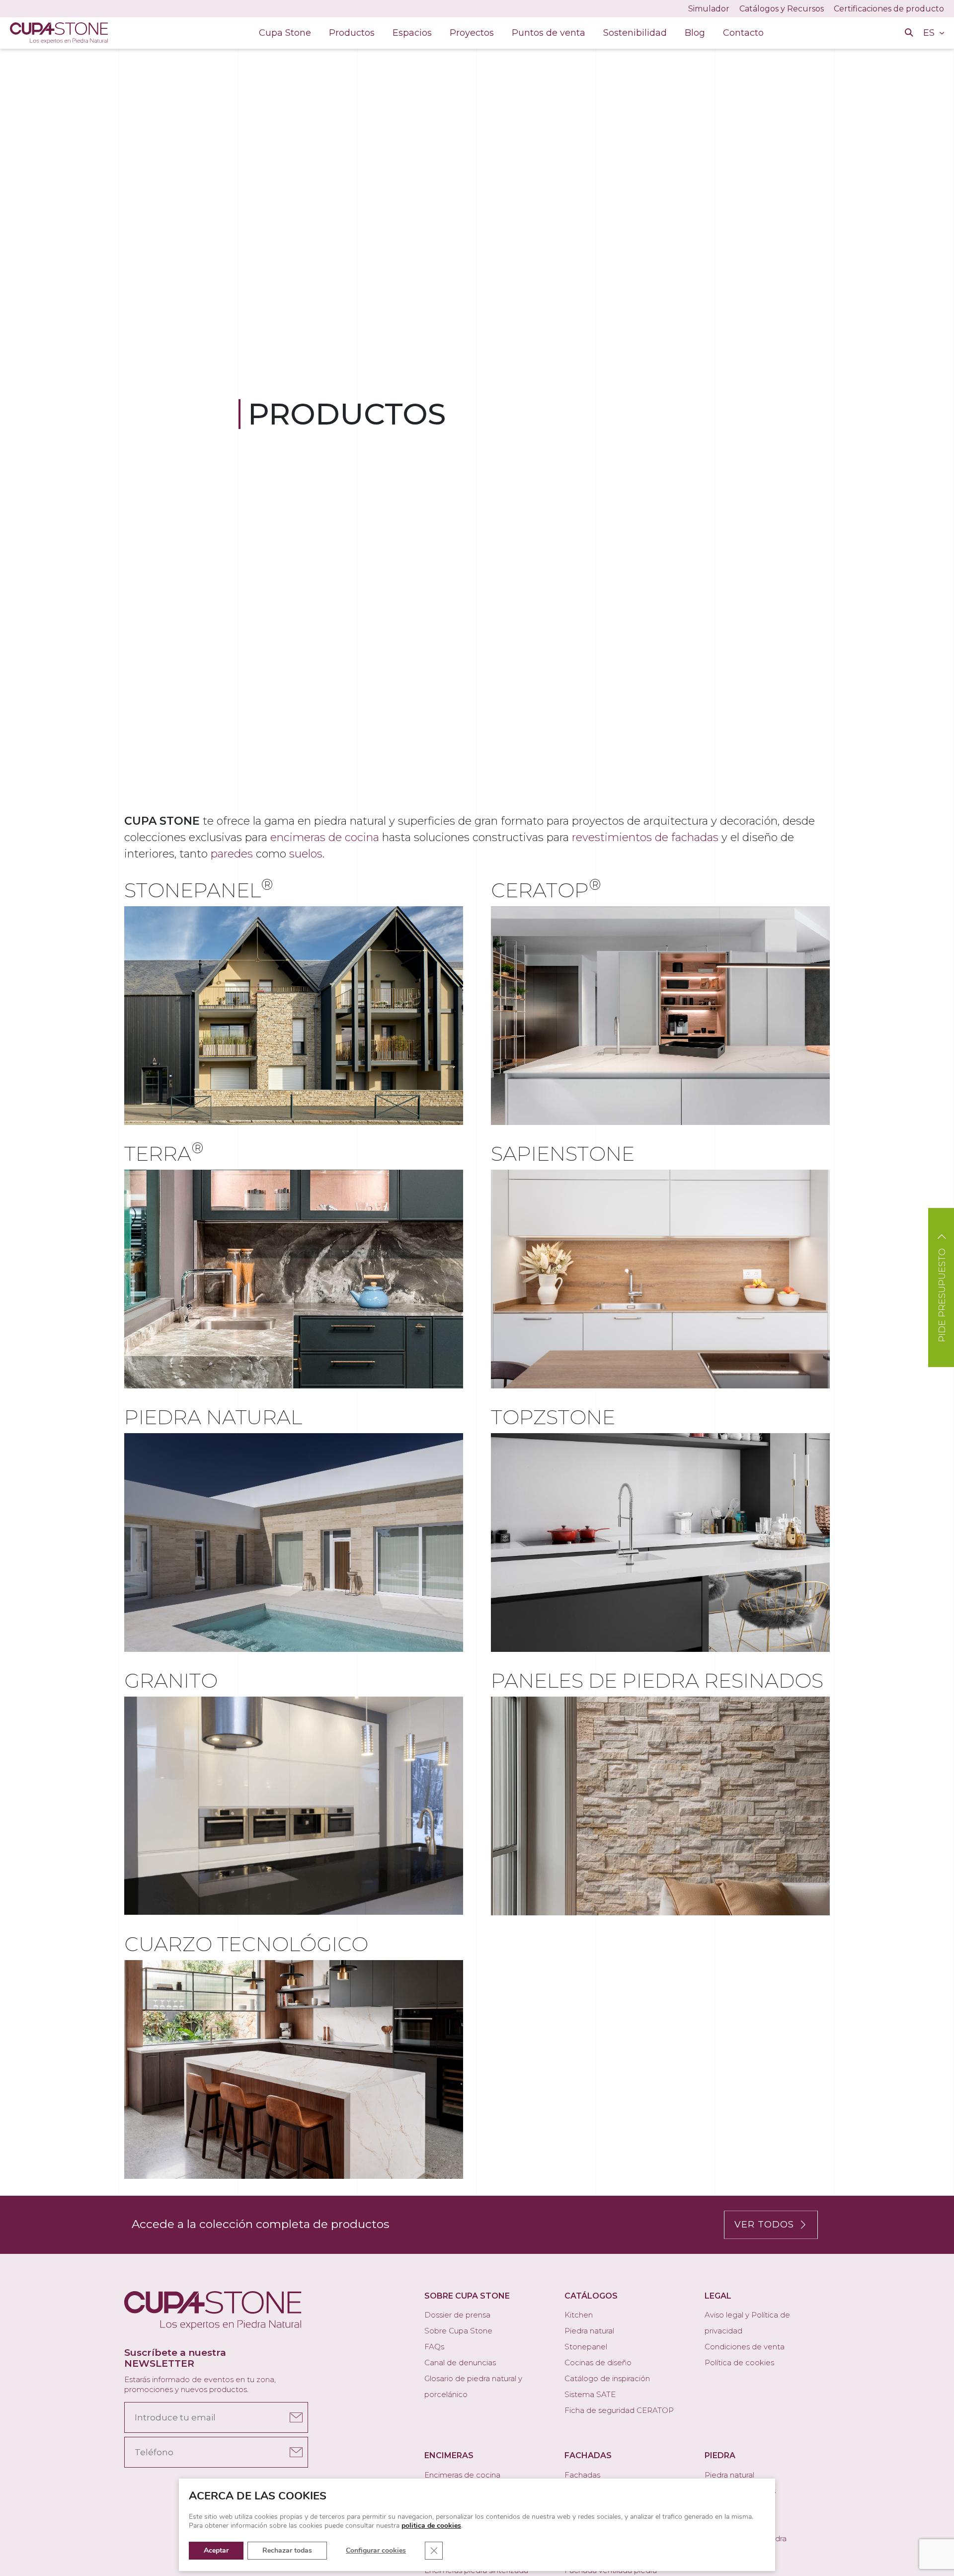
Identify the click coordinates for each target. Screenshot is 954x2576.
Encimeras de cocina (462, 2475)
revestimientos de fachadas (645, 837)
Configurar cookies (376, 2550)
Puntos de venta (549, 33)
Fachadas (582, 2475)
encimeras (535, 946)
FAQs (434, 2347)
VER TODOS (764, 2225)
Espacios (412, 33)
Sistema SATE (590, 2394)
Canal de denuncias (460, 2362)
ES (930, 33)
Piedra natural (589, 2331)
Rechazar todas (287, 2550)
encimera (191, 1250)
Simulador (709, 9)
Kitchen (579, 2315)
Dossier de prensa (457, 2315)
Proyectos (472, 33)
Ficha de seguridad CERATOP (619, 2410)
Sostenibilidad (635, 33)
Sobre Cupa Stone (458, 2331)
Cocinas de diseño (598, 2362)
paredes (232, 854)
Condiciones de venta (745, 2347)
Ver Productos (199, 1009)
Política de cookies (739, 2362)
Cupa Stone (285, 33)
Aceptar (216, 2550)
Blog (695, 33)
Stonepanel (586, 2347)
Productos (352, 33)
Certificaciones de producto (889, 9)
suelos (306, 854)
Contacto (743, 33)
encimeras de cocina (325, 837)
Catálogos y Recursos (782, 9)
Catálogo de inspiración (607, 2378)
